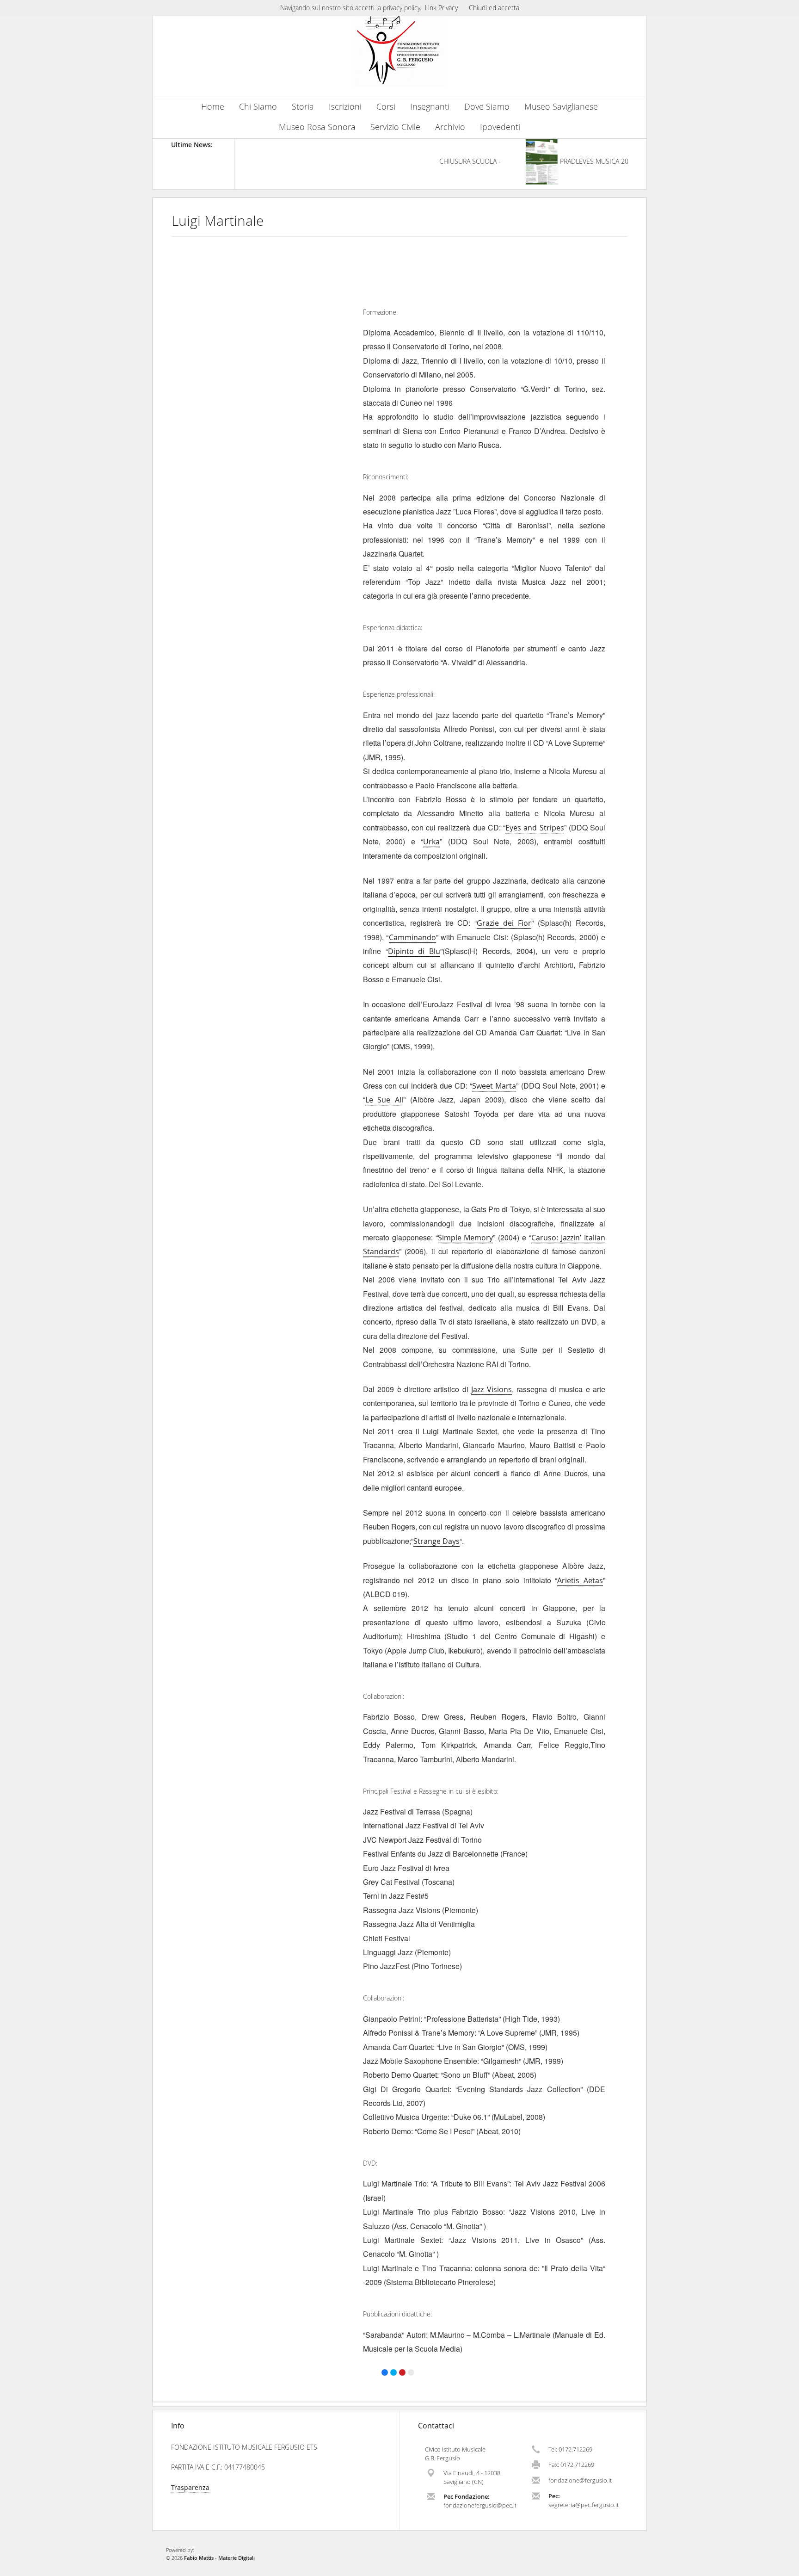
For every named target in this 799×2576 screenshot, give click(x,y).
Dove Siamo (487, 107)
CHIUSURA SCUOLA (443, 161)
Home (213, 107)
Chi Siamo (258, 107)
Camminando (412, 937)
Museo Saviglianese (561, 107)
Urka (431, 842)
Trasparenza (190, 2487)
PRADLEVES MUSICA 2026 (572, 161)
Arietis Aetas (580, 1580)
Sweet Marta (494, 1086)
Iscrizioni (345, 107)
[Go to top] (783, 2567)
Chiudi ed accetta (494, 8)
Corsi (386, 107)
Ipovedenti (500, 127)
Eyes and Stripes (535, 828)
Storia (303, 107)
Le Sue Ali (384, 1100)
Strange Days (436, 1541)
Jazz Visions (491, 1389)
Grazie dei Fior (504, 923)
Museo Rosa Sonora (317, 127)
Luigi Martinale (218, 221)
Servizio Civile (395, 127)
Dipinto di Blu (414, 951)
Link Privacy (441, 8)
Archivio (450, 127)
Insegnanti (430, 107)
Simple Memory (466, 1238)
